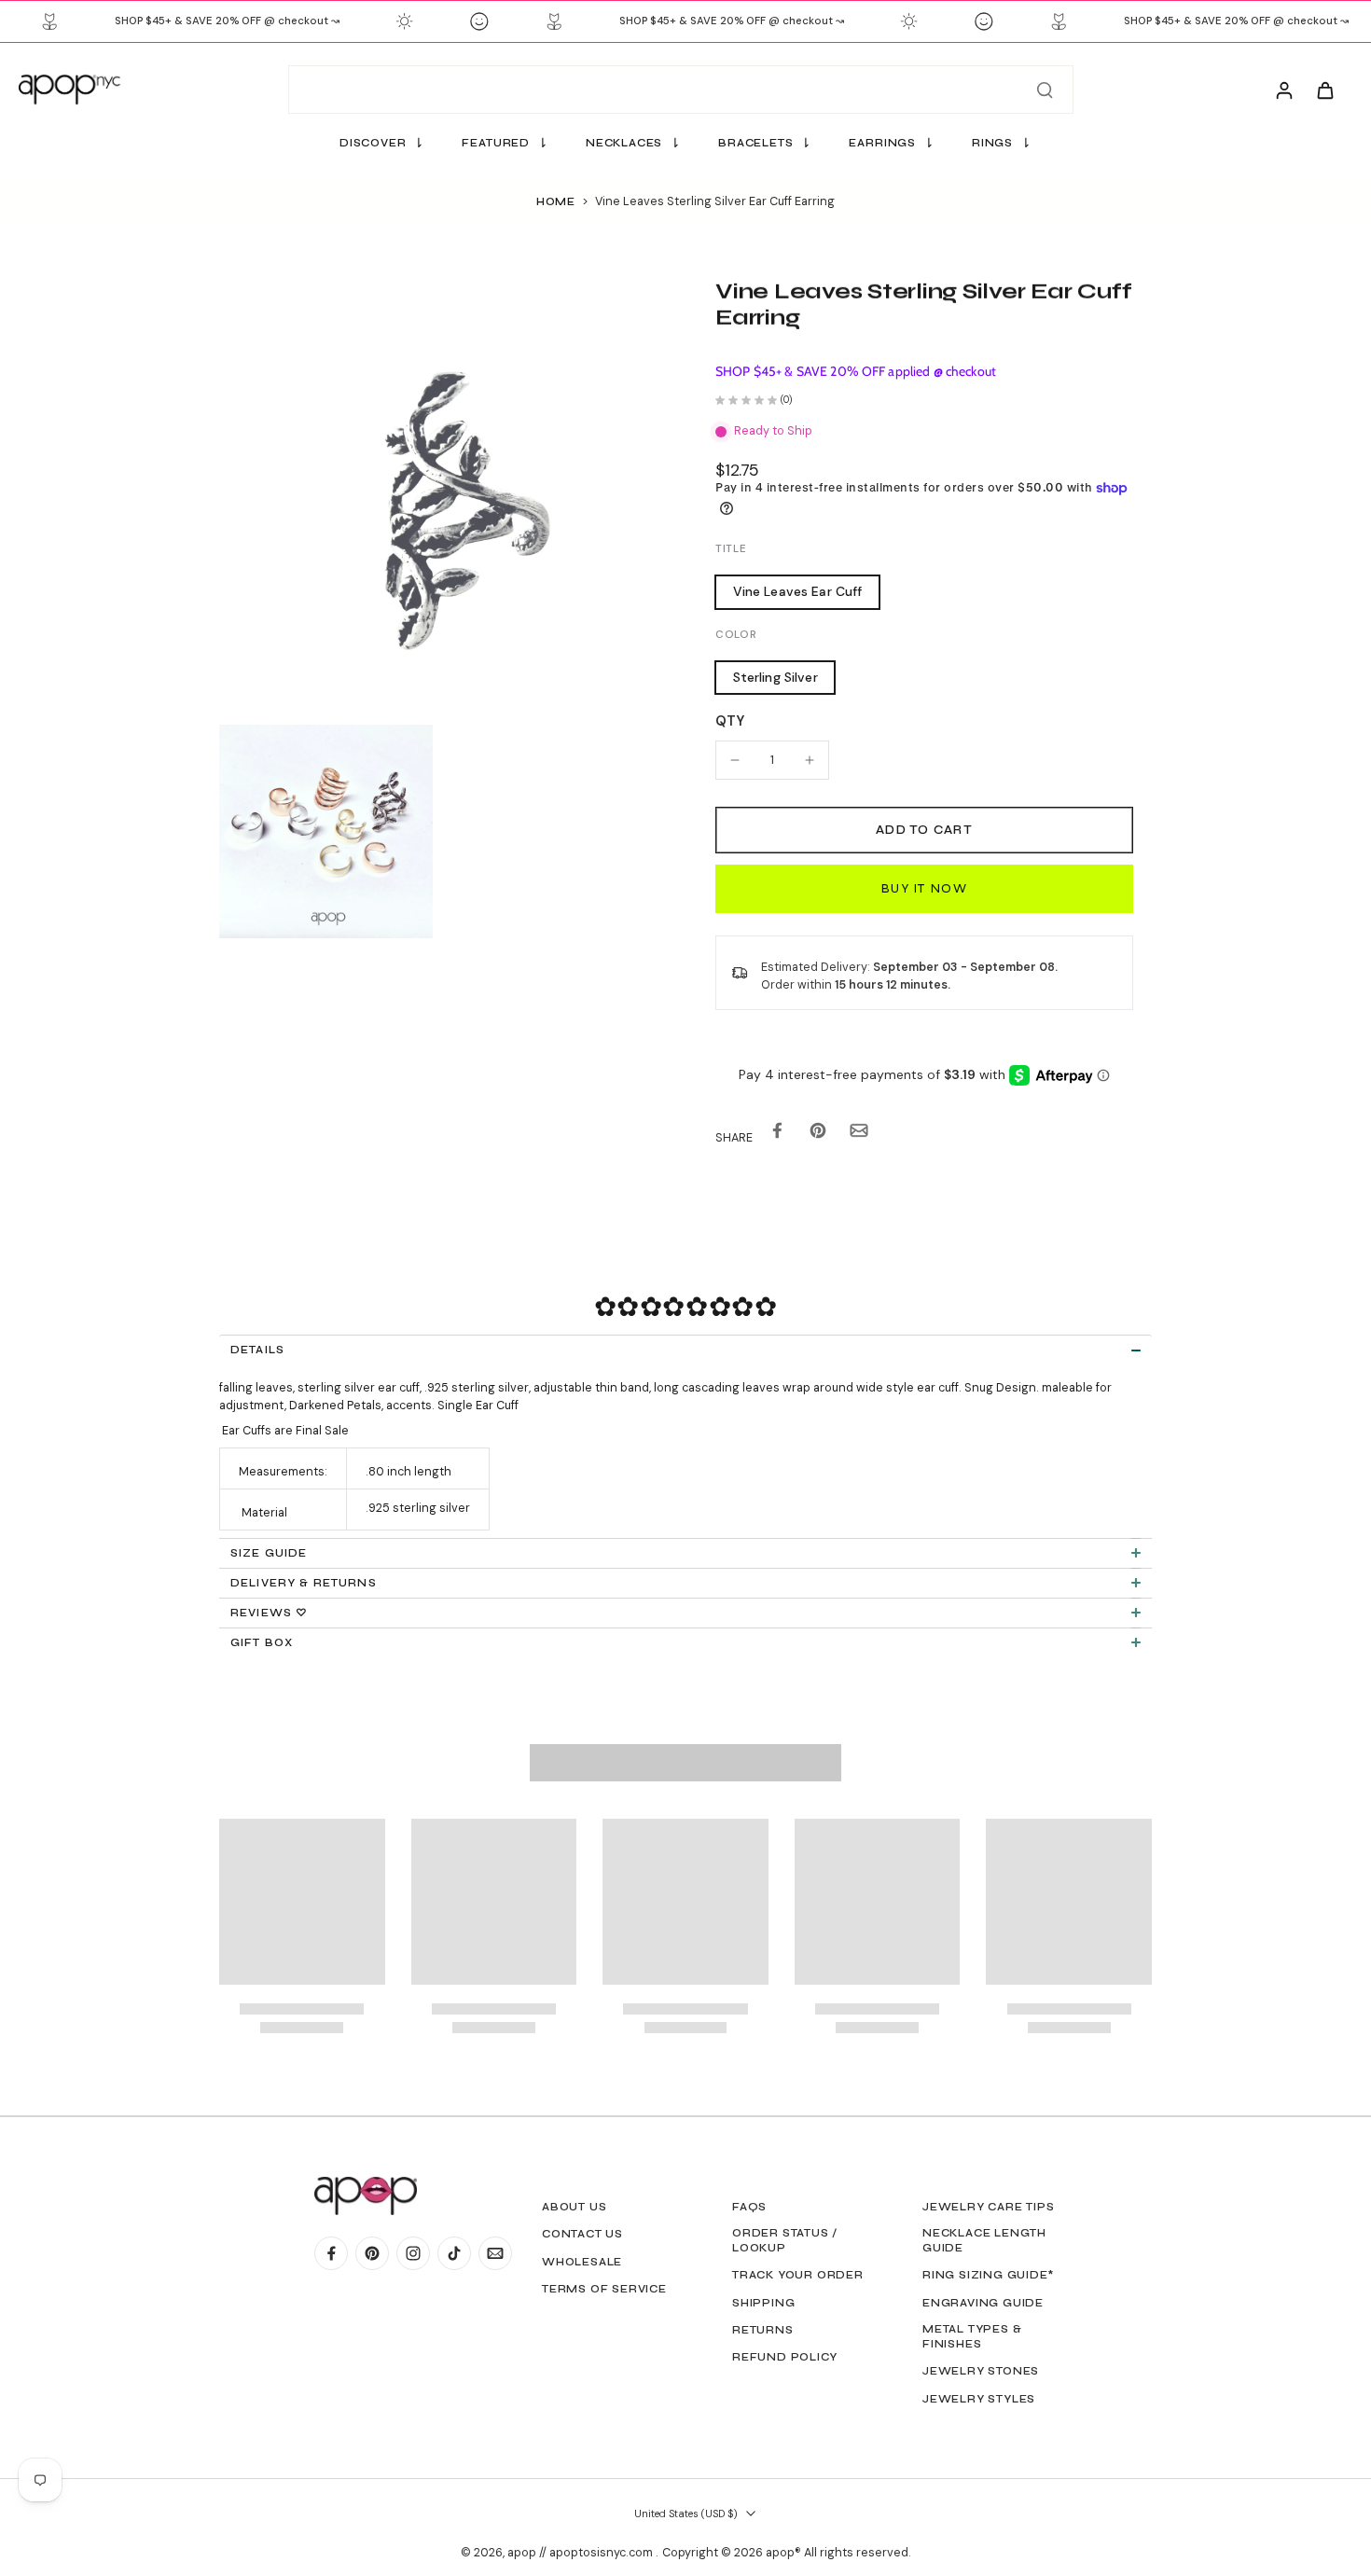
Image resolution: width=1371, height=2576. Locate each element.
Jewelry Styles (979, 2399)
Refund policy (784, 2357)
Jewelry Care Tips (989, 2207)
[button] (924, 831)
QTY (730, 721)
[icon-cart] (1324, 90)
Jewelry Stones (981, 2371)
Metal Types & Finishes (972, 2336)
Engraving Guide (983, 2303)
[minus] (735, 760)
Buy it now (924, 888)
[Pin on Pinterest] (818, 1135)
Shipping (763, 2303)
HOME (556, 201)
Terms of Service (604, 2289)
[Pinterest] (372, 2253)
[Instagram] (413, 2253)
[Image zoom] (437, 497)
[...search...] (1045, 90)
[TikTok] (454, 2253)
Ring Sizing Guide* (988, 2275)
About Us (574, 2207)
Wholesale (582, 2262)
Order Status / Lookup (785, 2240)
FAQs (749, 2207)
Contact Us (582, 2234)
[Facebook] (331, 2253)
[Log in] (1283, 90)
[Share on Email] (859, 1135)
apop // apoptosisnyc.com (582, 2553)
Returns (763, 2330)
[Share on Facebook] (777, 1135)
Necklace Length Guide (984, 2240)
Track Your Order (798, 2275)
